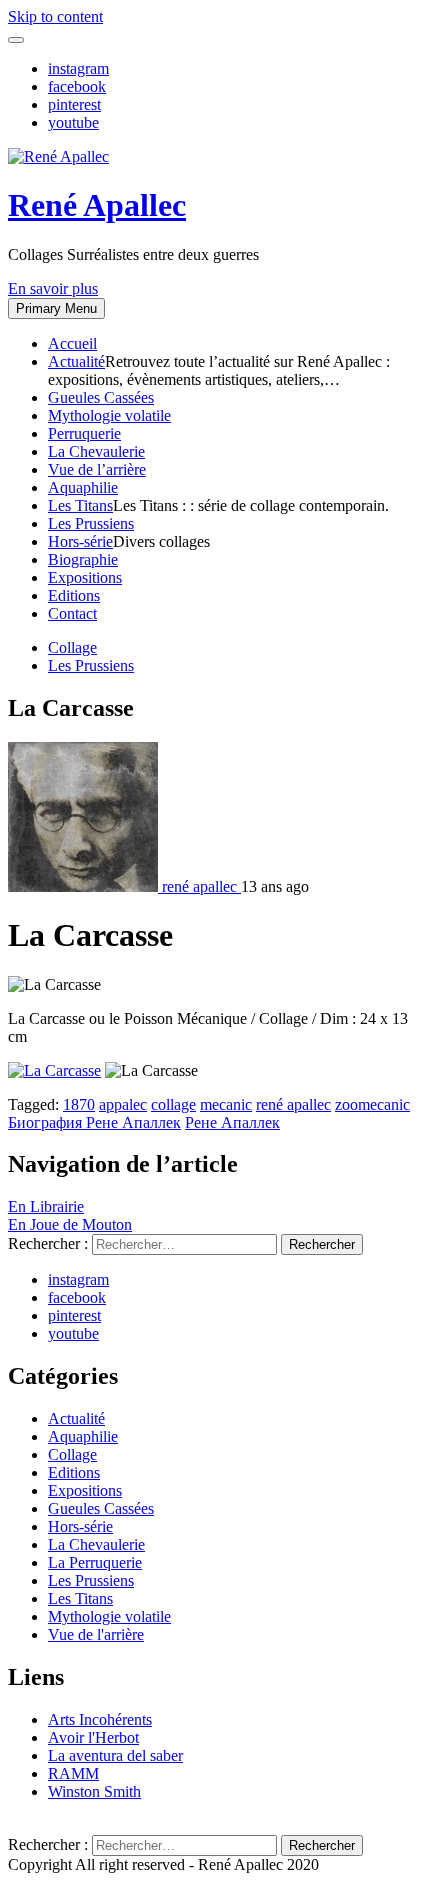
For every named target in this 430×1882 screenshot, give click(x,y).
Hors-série (80, 541)
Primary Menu (56, 308)
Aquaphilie (83, 487)
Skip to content (55, 16)
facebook (77, 86)
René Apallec (97, 205)
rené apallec (293, 1104)
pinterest (74, 104)
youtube (73, 122)
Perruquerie (84, 433)
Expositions (85, 577)
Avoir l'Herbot (93, 1737)
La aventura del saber (115, 1755)
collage (173, 1104)
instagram (78, 68)
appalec (123, 1104)
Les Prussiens (91, 523)
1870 (79, 1104)
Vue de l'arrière (96, 1634)
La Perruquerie (95, 1562)
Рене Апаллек (232, 1122)
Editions (74, 595)
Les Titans (80, 505)
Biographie (83, 559)
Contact (72, 613)
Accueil (72, 343)
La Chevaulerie (96, 451)
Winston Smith (94, 1791)
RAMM (73, 1773)
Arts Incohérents (100, 1719)
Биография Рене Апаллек (94, 1122)
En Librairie (46, 1206)
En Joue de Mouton (70, 1224)
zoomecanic (372, 1104)
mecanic (226, 1104)
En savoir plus (53, 288)
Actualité (76, 361)
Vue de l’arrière (97, 469)
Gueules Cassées (101, 397)
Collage (72, 647)
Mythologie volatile (109, 415)
